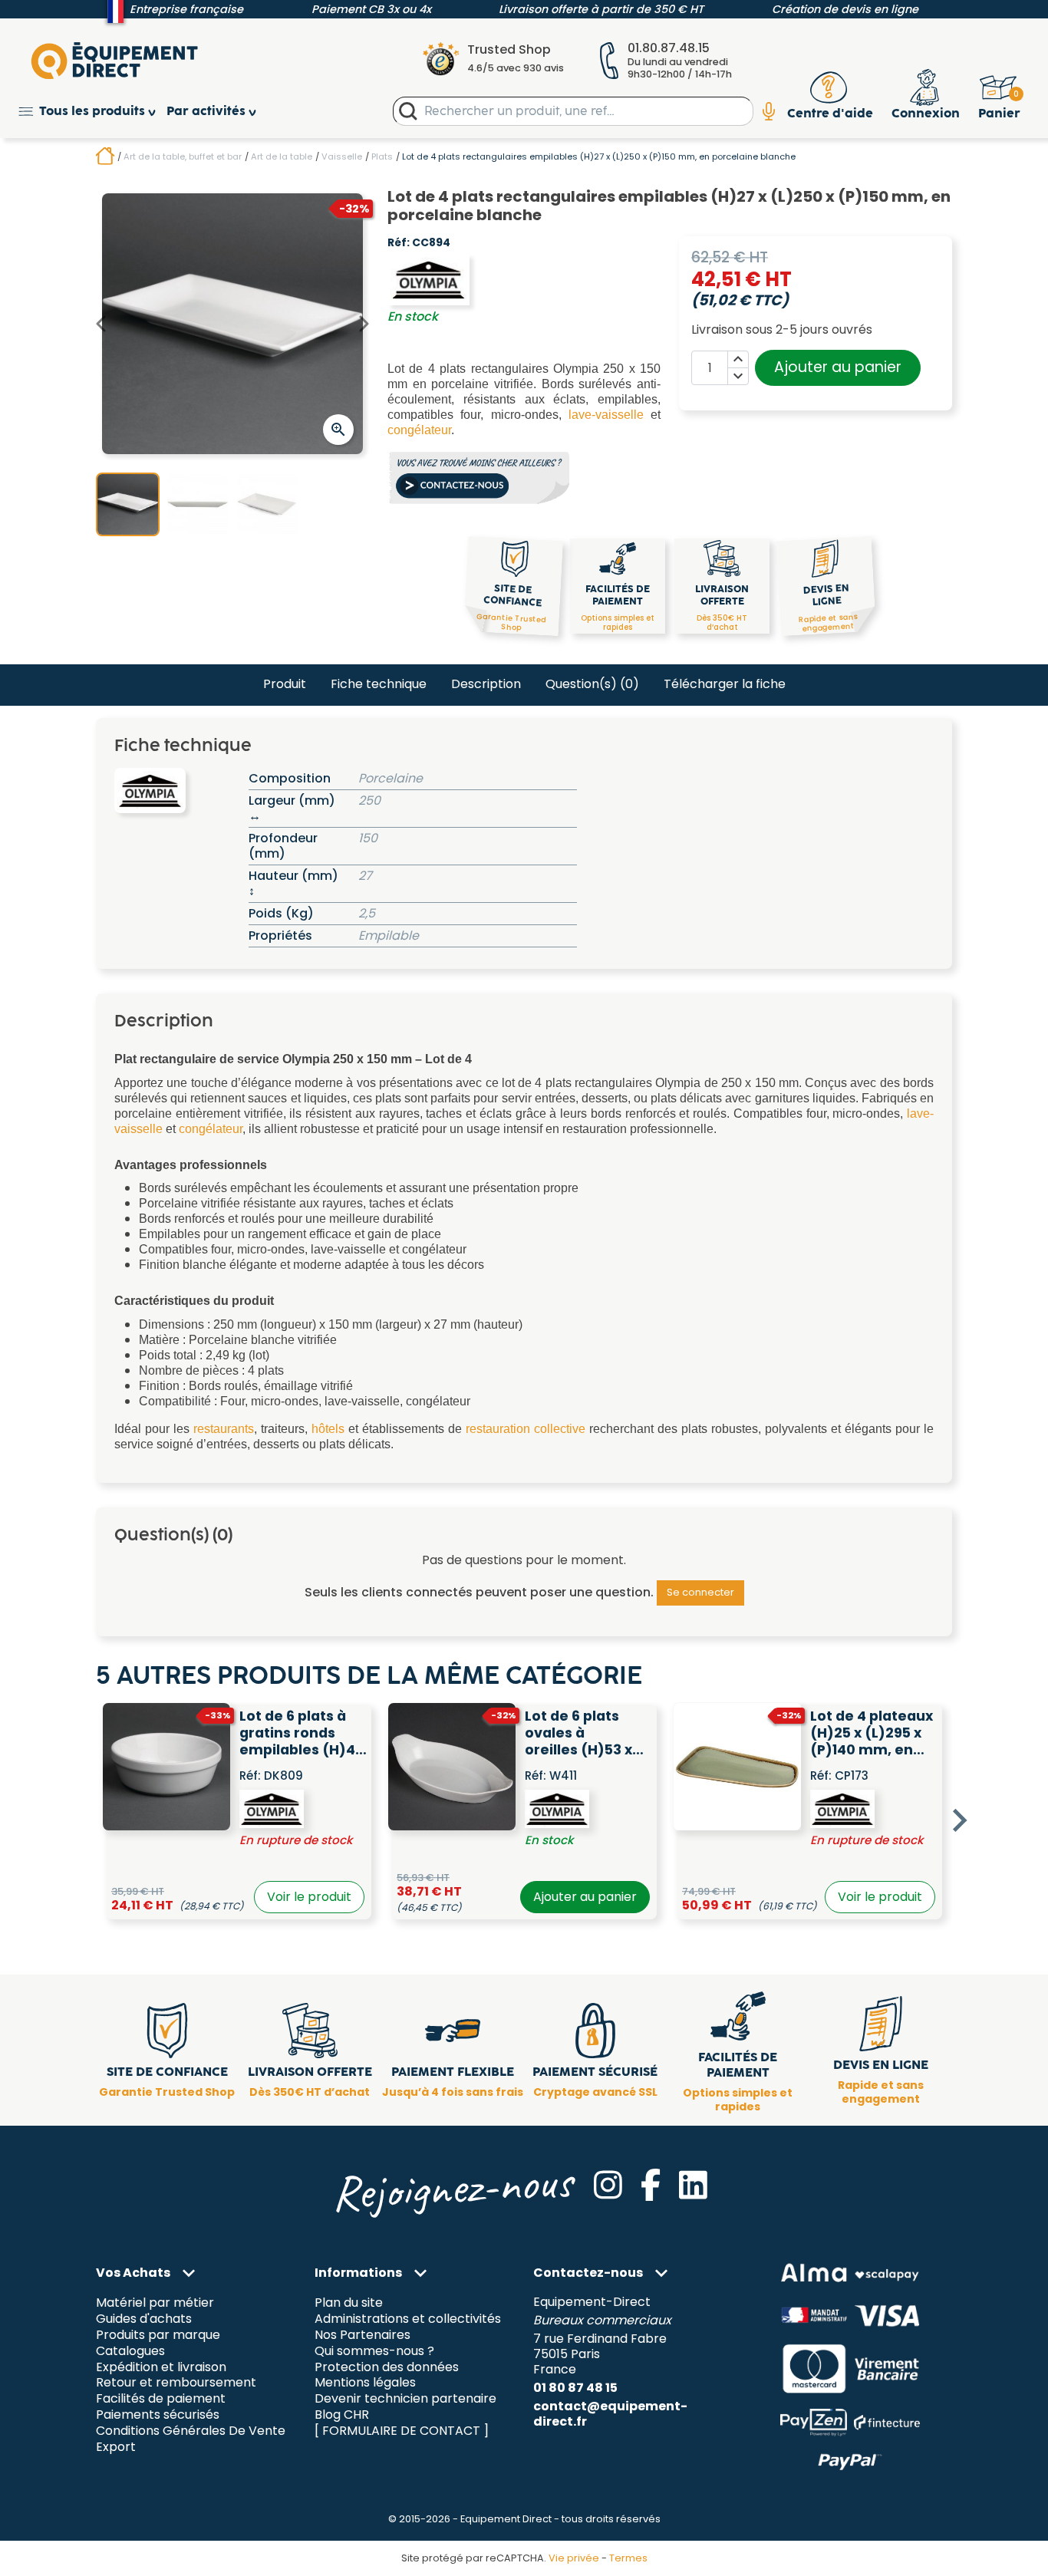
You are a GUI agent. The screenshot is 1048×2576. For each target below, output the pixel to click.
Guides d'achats (144, 2319)
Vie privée (574, 2558)
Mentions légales (365, 2383)
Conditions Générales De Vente (191, 2431)
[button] (92, 112)
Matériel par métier (155, 2303)
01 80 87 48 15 (575, 2388)
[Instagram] (608, 2185)
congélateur (419, 430)
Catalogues (130, 2351)
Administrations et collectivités (408, 2319)
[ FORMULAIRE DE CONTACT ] (402, 2431)
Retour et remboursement (176, 2383)
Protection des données (387, 2367)
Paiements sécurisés (158, 2415)
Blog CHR (342, 2415)
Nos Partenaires (363, 2335)
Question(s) (592, 684)
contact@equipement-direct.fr (610, 2414)
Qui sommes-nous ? (374, 2351)
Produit (285, 684)
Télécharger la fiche (725, 684)
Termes (628, 2558)
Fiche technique (379, 684)
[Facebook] (651, 2185)
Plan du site (349, 2303)
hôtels (328, 1429)
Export (116, 2448)
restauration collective (526, 1429)
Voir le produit (309, 1897)
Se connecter (700, 1592)
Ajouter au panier (838, 367)
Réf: (399, 243)
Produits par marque (158, 2335)
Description (486, 684)
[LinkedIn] (693, 2185)
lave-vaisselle (606, 415)
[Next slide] (958, 1820)
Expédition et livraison (161, 2367)
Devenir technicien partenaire (405, 2399)
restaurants (224, 1429)
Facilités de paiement (161, 2399)
